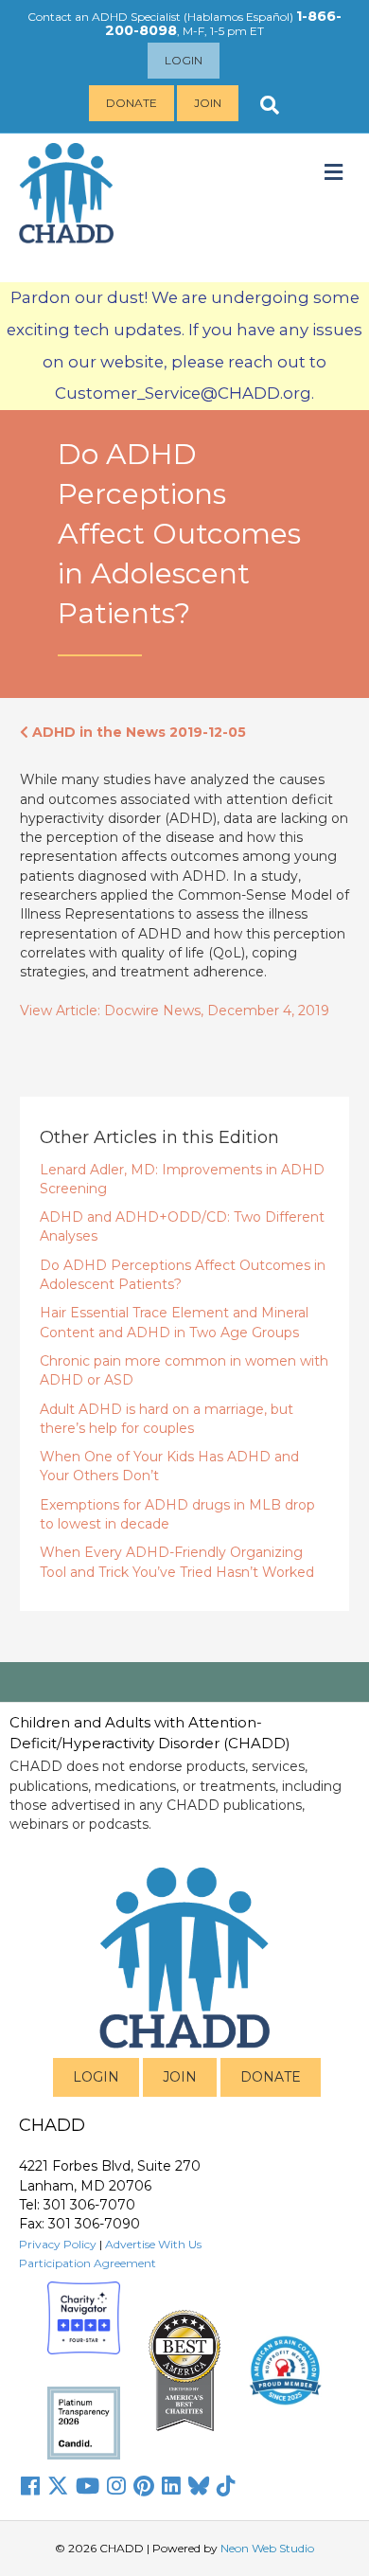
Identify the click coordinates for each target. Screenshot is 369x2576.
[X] (58, 2486)
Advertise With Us (153, 2244)
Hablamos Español (238, 17)
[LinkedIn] (171, 2486)
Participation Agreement (88, 2263)
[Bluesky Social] (199, 2486)
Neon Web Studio (267, 2548)
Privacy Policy (58, 2244)
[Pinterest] (144, 2486)
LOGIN (96, 2077)
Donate (132, 103)
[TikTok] (226, 2486)
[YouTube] (88, 2486)
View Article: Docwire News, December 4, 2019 (175, 1011)
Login (184, 60)
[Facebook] (30, 2486)
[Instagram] (116, 2486)
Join (208, 103)
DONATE (271, 2077)
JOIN (180, 2077)
